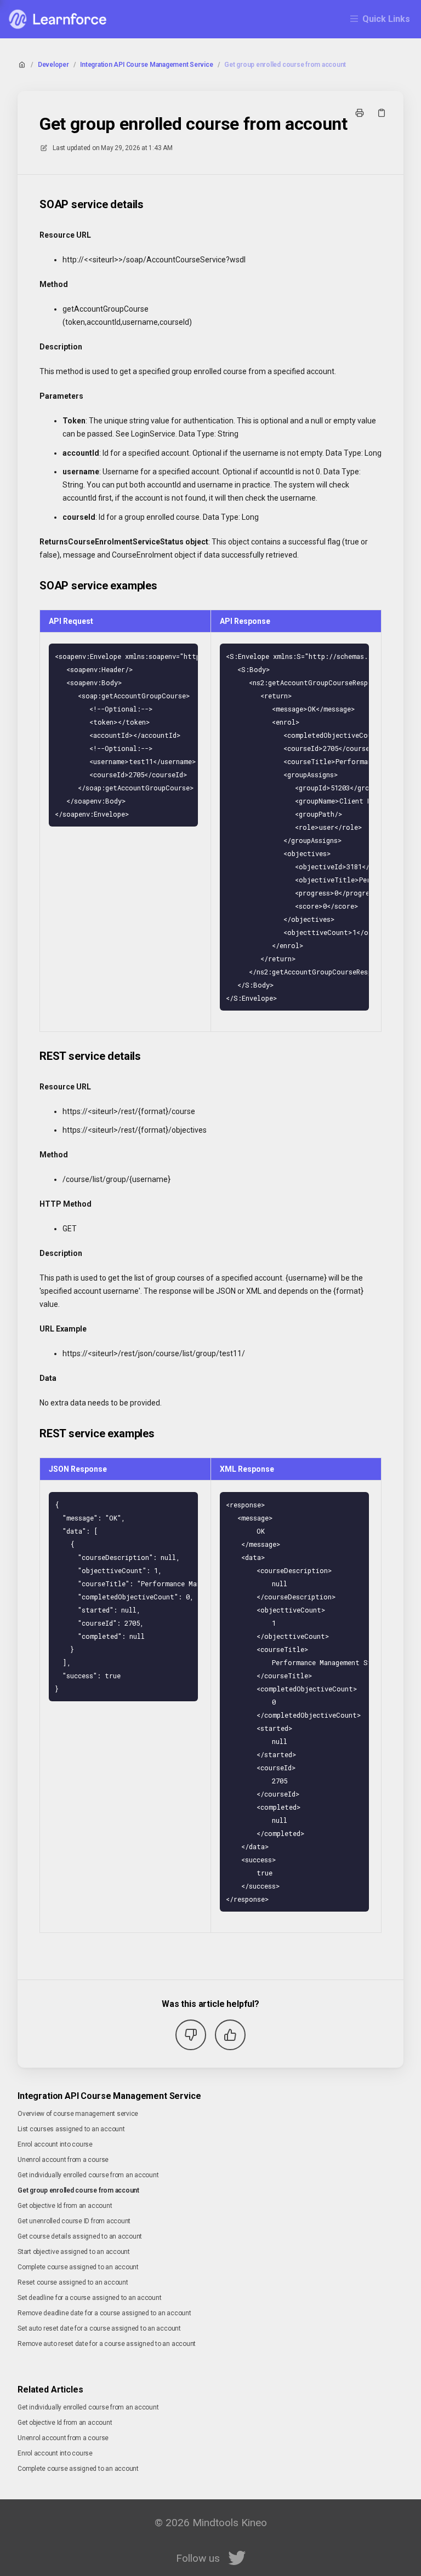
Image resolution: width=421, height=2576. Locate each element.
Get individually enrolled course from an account (88, 2175)
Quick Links (386, 19)
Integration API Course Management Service (146, 65)
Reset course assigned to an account (73, 2282)
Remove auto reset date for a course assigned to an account (107, 2344)
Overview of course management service (78, 2114)
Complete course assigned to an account (78, 2267)
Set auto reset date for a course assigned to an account (99, 2328)
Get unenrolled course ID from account (74, 2221)
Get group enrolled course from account (285, 65)
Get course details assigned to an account (80, 2236)
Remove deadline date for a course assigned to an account (104, 2313)
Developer (53, 65)
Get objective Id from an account (65, 2206)
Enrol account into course (55, 2144)
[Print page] (360, 113)
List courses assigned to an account (71, 2129)
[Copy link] (382, 113)
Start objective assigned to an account (74, 2252)
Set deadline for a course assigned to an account (89, 2298)
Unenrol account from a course (63, 2160)
